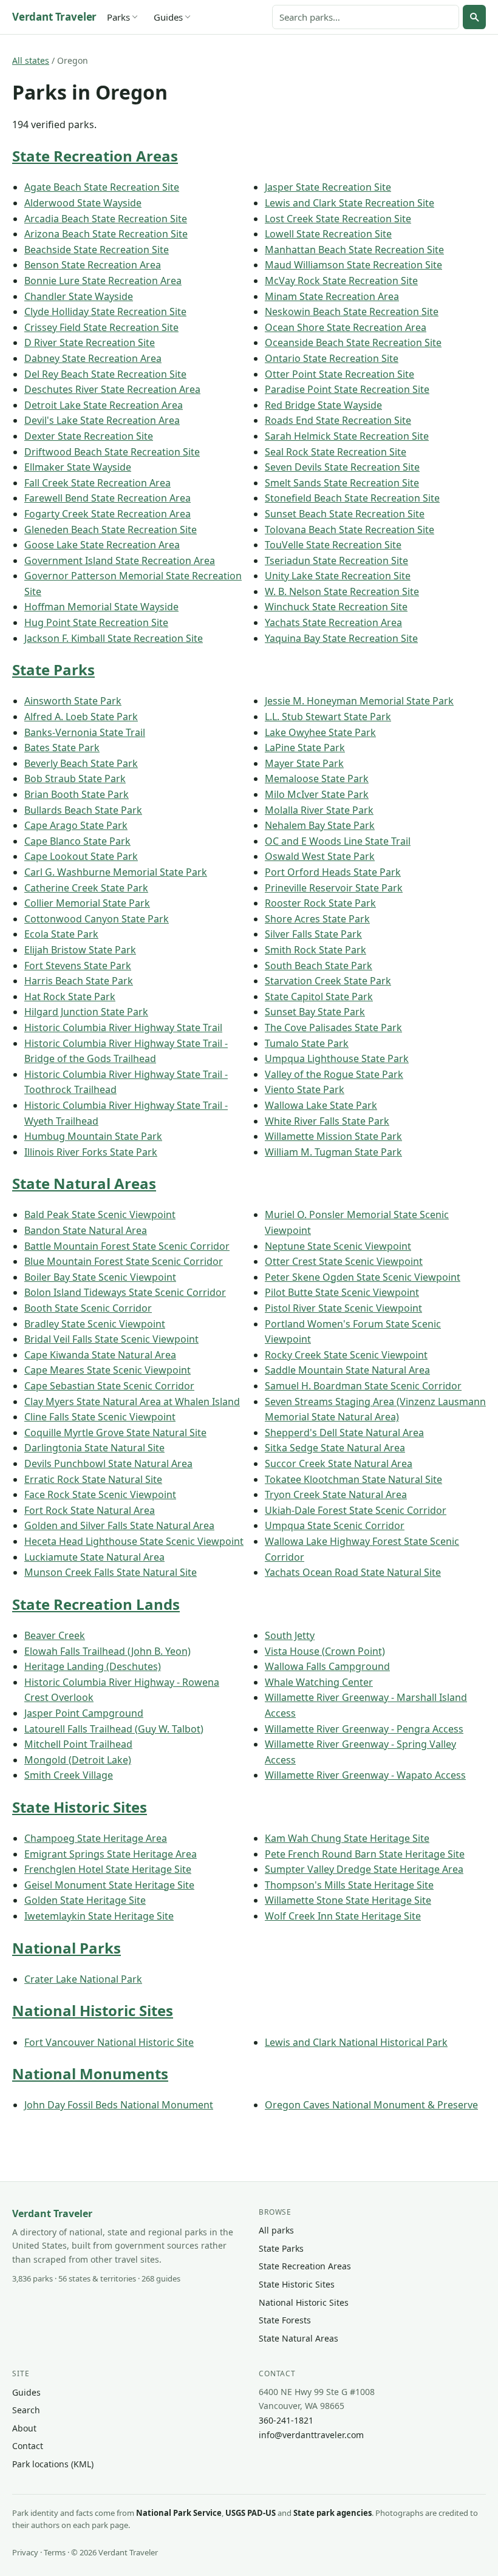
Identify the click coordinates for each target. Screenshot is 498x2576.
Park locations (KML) (53, 2464)
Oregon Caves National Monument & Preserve (371, 2105)
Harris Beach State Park (79, 981)
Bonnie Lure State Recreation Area (103, 281)
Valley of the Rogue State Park (334, 1074)
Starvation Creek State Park (328, 981)
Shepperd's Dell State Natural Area (344, 1433)
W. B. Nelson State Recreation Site (342, 591)
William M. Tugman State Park (333, 1152)
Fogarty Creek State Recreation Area (107, 514)
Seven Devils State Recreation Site (342, 467)
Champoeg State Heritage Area (96, 1838)
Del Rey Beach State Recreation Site (105, 374)
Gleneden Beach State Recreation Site (111, 530)
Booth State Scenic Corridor (88, 1308)
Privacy (25, 2552)
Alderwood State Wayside (83, 203)
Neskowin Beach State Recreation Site (352, 312)
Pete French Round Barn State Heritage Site (365, 1854)
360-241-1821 (286, 2420)
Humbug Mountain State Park (93, 1136)
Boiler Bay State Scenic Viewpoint (100, 1277)
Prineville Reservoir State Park (334, 888)
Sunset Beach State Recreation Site (345, 514)
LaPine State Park (305, 748)
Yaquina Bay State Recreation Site (341, 638)
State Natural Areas (84, 1183)
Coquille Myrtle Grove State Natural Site (115, 1433)
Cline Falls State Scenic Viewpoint (100, 1417)
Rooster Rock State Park (320, 903)
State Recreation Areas (95, 156)
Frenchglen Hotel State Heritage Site (108, 1869)
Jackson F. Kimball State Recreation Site (114, 638)
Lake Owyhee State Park (320, 732)
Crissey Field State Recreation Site (101, 327)
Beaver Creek (55, 1635)
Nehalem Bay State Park (320, 825)
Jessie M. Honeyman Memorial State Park (359, 701)
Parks (118, 17)
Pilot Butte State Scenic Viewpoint (342, 1292)
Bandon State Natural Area (86, 1230)
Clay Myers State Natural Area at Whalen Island (132, 1402)
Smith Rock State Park (316, 950)
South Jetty (290, 1635)
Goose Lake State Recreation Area (102, 545)
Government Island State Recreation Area (120, 561)
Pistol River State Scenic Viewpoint (343, 1308)
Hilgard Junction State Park (86, 1012)
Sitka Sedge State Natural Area (335, 1448)
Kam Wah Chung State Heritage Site (347, 1838)
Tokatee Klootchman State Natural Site (353, 1479)
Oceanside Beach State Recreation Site (353, 342)
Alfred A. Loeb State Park (81, 717)
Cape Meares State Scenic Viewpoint (107, 1370)
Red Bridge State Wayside (323, 405)
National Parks (67, 1948)
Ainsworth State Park (73, 701)
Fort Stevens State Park (78, 966)
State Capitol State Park (319, 997)
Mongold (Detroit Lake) (78, 1760)
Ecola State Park (61, 934)
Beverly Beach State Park (81, 763)
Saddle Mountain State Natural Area (347, 1370)
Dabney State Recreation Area (93, 358)
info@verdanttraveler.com (311, 2435)
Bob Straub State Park (75, 779)
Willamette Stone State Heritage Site (348, 1900)
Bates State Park (62, 748)
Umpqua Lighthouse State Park (337, 1058)
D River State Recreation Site (90, 342)
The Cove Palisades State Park (333, 1027)
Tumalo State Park (307, 1043)
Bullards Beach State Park (83, 810)
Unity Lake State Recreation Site (338, 576)
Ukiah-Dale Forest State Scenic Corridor (356, 1510)
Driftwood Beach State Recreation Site (112, 452)
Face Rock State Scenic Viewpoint (100, 1494)
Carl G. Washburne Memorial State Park (116, 872)
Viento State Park (305, 1089)
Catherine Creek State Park (86, 888)
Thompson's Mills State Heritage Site (349, 1885)
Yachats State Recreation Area (333, 622)
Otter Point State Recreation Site (339, 374)
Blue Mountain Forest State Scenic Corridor (124, 1261)
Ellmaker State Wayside (78, 467)
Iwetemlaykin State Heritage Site (99, 1916)
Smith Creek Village (69, 1775)
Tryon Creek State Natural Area (336, 1494)
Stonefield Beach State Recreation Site (352, 498)
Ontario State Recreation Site (332, 358)
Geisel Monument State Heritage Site (109, 1885)
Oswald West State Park (320, 856)
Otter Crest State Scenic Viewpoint (344, 1261)
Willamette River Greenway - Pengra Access (364, 1729)
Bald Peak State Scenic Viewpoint (100, 1215)
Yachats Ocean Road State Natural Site (353, 1572)
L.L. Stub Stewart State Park (328, 717)
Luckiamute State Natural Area (94, 1557)
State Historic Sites (80, 1807)
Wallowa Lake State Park (321, 1105)
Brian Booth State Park (77, 794)
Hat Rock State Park (70, 997)
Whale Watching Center (319, 1682)
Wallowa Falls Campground (327, 1666)
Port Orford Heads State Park (333, 872)
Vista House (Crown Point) (325, 1651)
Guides (168, 17)
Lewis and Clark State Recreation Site (350, 203)
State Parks (53, 670)
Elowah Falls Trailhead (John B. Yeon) (107, 1651)
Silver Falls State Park (313, 934)
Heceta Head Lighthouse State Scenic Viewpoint (134, 1541)
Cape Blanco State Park (77, 841)
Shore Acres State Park (317, 919)
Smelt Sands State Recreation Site (342, 483)
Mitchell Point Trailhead (78, 1744)
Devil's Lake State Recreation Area (102, 420)
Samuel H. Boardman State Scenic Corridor (363, 1386)
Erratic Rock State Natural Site (93, 1479)
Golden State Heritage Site (85, 1900)
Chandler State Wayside (79, 296)
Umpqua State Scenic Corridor (335, 1525)
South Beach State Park (319, 966)
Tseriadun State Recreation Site (336, 561)
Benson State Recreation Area (93, 265)
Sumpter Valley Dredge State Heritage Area (364, 1869)
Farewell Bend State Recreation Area (107, 498)
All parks (276, 2230)
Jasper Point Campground (84, 1713)
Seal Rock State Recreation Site (336, 452)
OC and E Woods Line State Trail (338, 841)
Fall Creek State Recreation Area (97, 483)
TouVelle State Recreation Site (333, 545)
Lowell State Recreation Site (328, 234)
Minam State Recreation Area (332, 296)
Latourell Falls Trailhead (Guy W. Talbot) (114, 1729)
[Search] (474, 17)
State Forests (285, 2320)
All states (31, 60)
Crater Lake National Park (83, 1979)
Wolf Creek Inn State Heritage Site (343, 1916)
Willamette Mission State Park (333, 1136)
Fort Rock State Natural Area (90, 1510)
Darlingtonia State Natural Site (94, 1448)
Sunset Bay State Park (315, 1012)
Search (26, 2410)
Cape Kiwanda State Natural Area (100, 1355)
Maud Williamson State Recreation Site (353, 265)
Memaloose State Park (317, 779)
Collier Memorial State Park (87, 903)
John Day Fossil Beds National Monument (119, 2105)
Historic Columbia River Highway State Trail (123, 1027)
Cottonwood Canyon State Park (97, 919)
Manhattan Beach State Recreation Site (354, 250)
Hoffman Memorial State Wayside (101, 607)
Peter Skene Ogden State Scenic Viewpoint (363, 1277)
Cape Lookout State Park (81, 856)
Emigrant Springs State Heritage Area (111, 1854)
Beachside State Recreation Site (97, 250)
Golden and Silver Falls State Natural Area (119, 1525)
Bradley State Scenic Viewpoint (95, 1324)
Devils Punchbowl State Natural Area (108, 1463)
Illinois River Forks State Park (91, 1152)
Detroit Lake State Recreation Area (104, 405)
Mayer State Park (304, 763)
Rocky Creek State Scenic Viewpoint (346, 1355)
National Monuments (90, 2073)
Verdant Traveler (54, 17)
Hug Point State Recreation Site (96, 622)
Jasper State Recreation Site (328, 187)
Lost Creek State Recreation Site (338, 219)
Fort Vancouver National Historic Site (109, 2042)
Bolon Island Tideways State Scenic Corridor (125, 1292)
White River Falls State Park (327, 1121)
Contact (28, 2446)
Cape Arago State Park (76, 825)
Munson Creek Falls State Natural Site (111, 1572)
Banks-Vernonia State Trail (85, 732)
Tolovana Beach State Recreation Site (350, 530)
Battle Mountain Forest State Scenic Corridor (127, 1246)
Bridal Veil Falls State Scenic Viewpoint (111, 1339)
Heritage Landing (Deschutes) (93, 1666)
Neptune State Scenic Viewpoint (338, 1246)
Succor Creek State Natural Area (339, 1463)
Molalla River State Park (319, 810)
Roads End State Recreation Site (338, 420)
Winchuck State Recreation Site (336, 607)
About (24, 2428)
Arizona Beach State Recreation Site (106, 234)
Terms (55, 2552)
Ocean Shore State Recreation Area (346, 327)
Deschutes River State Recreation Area (112, 389)
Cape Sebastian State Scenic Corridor (109, 1386)
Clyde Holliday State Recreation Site (105, 312)
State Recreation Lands (96, 1604)
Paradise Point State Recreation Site (347, 389)
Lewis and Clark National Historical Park (356, 2042)
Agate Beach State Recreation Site (102, 187)
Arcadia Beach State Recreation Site (106, 219)
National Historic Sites (93, 2010)
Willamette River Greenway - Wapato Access (365, 1775)
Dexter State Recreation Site (89, 436)
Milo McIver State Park (317, 794)
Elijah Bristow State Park (80, 950)
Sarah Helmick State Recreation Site (347, 436)
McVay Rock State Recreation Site (341, 281)
